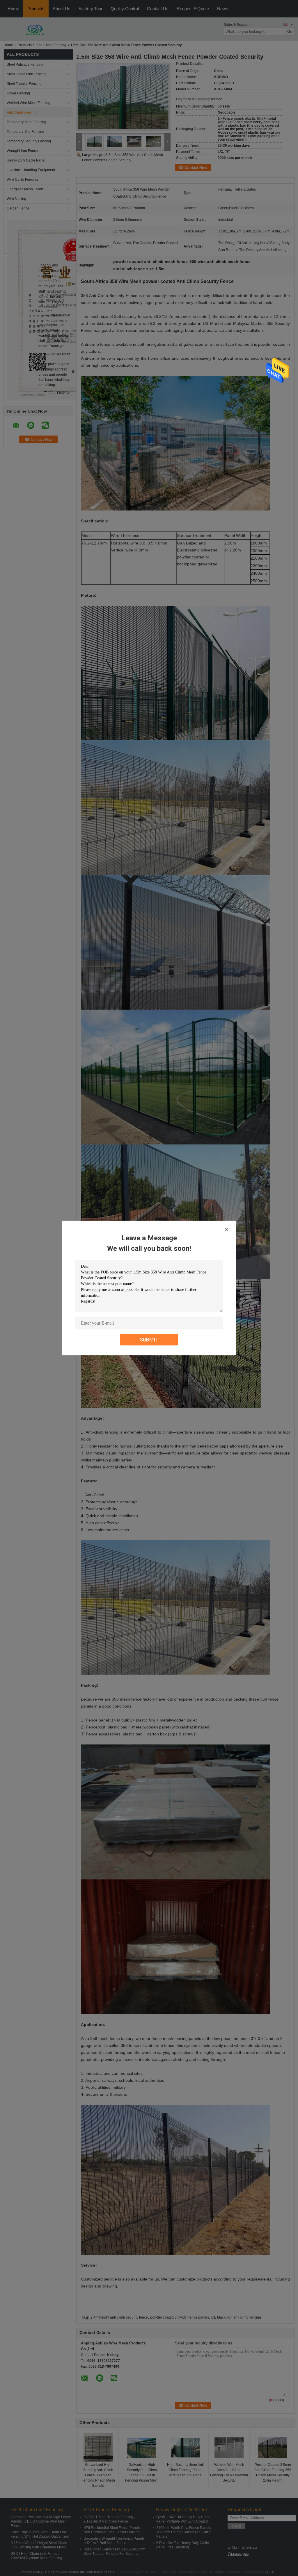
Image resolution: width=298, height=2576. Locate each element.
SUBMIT (149, 1340)
